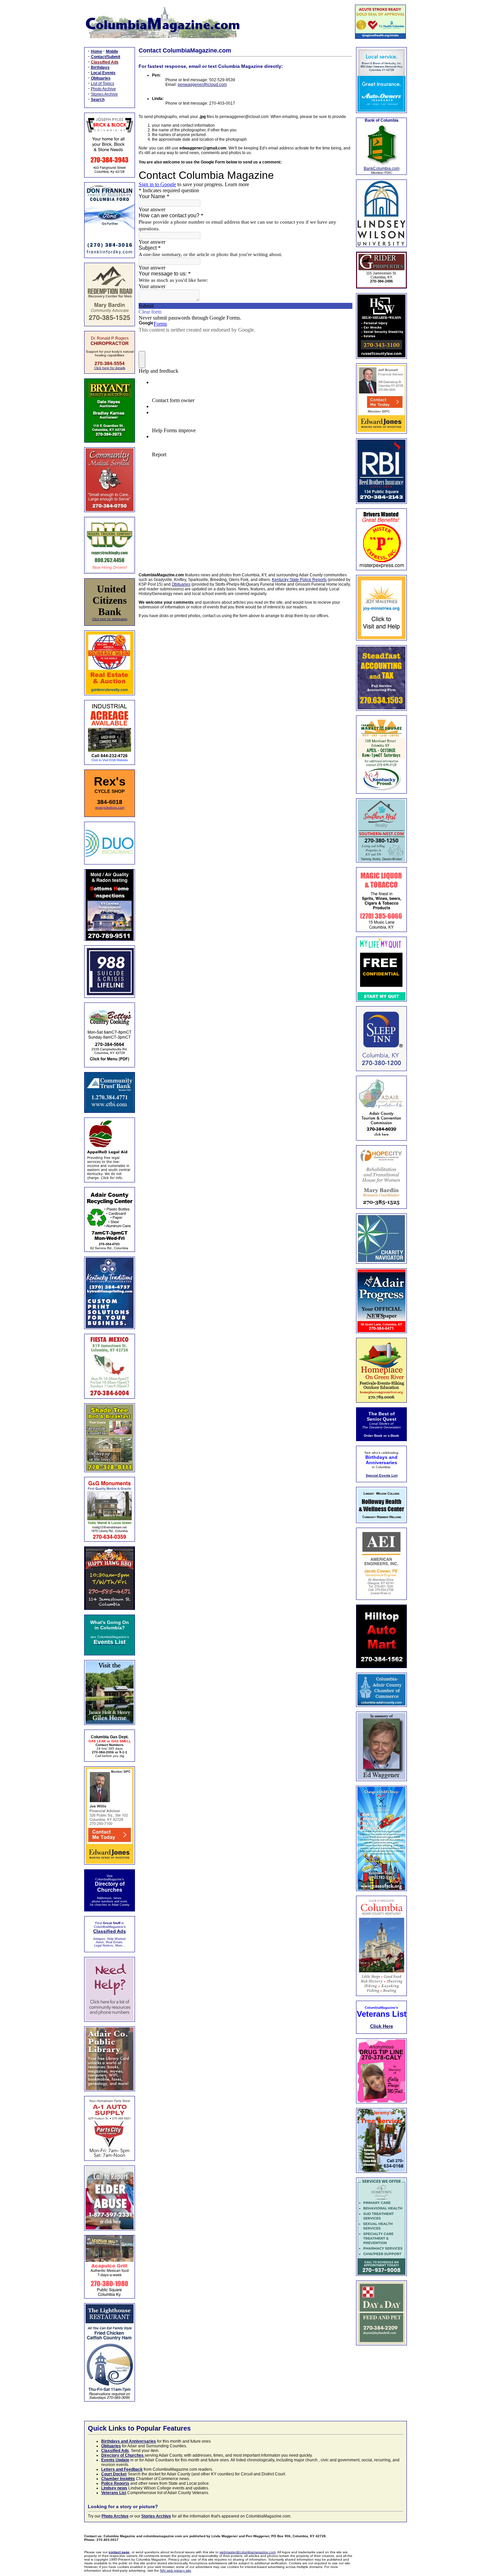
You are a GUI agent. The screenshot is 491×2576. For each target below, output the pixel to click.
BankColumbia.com (382, 168)
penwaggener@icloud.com (202, 85)
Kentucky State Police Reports (299, 580)
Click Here (382, 2026)
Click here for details (110, 368)
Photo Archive (103, 89)
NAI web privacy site (176, 2570)
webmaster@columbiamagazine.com (248, 2552)
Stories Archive (104, 94)
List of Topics (103, 84)
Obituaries (181, 584)
